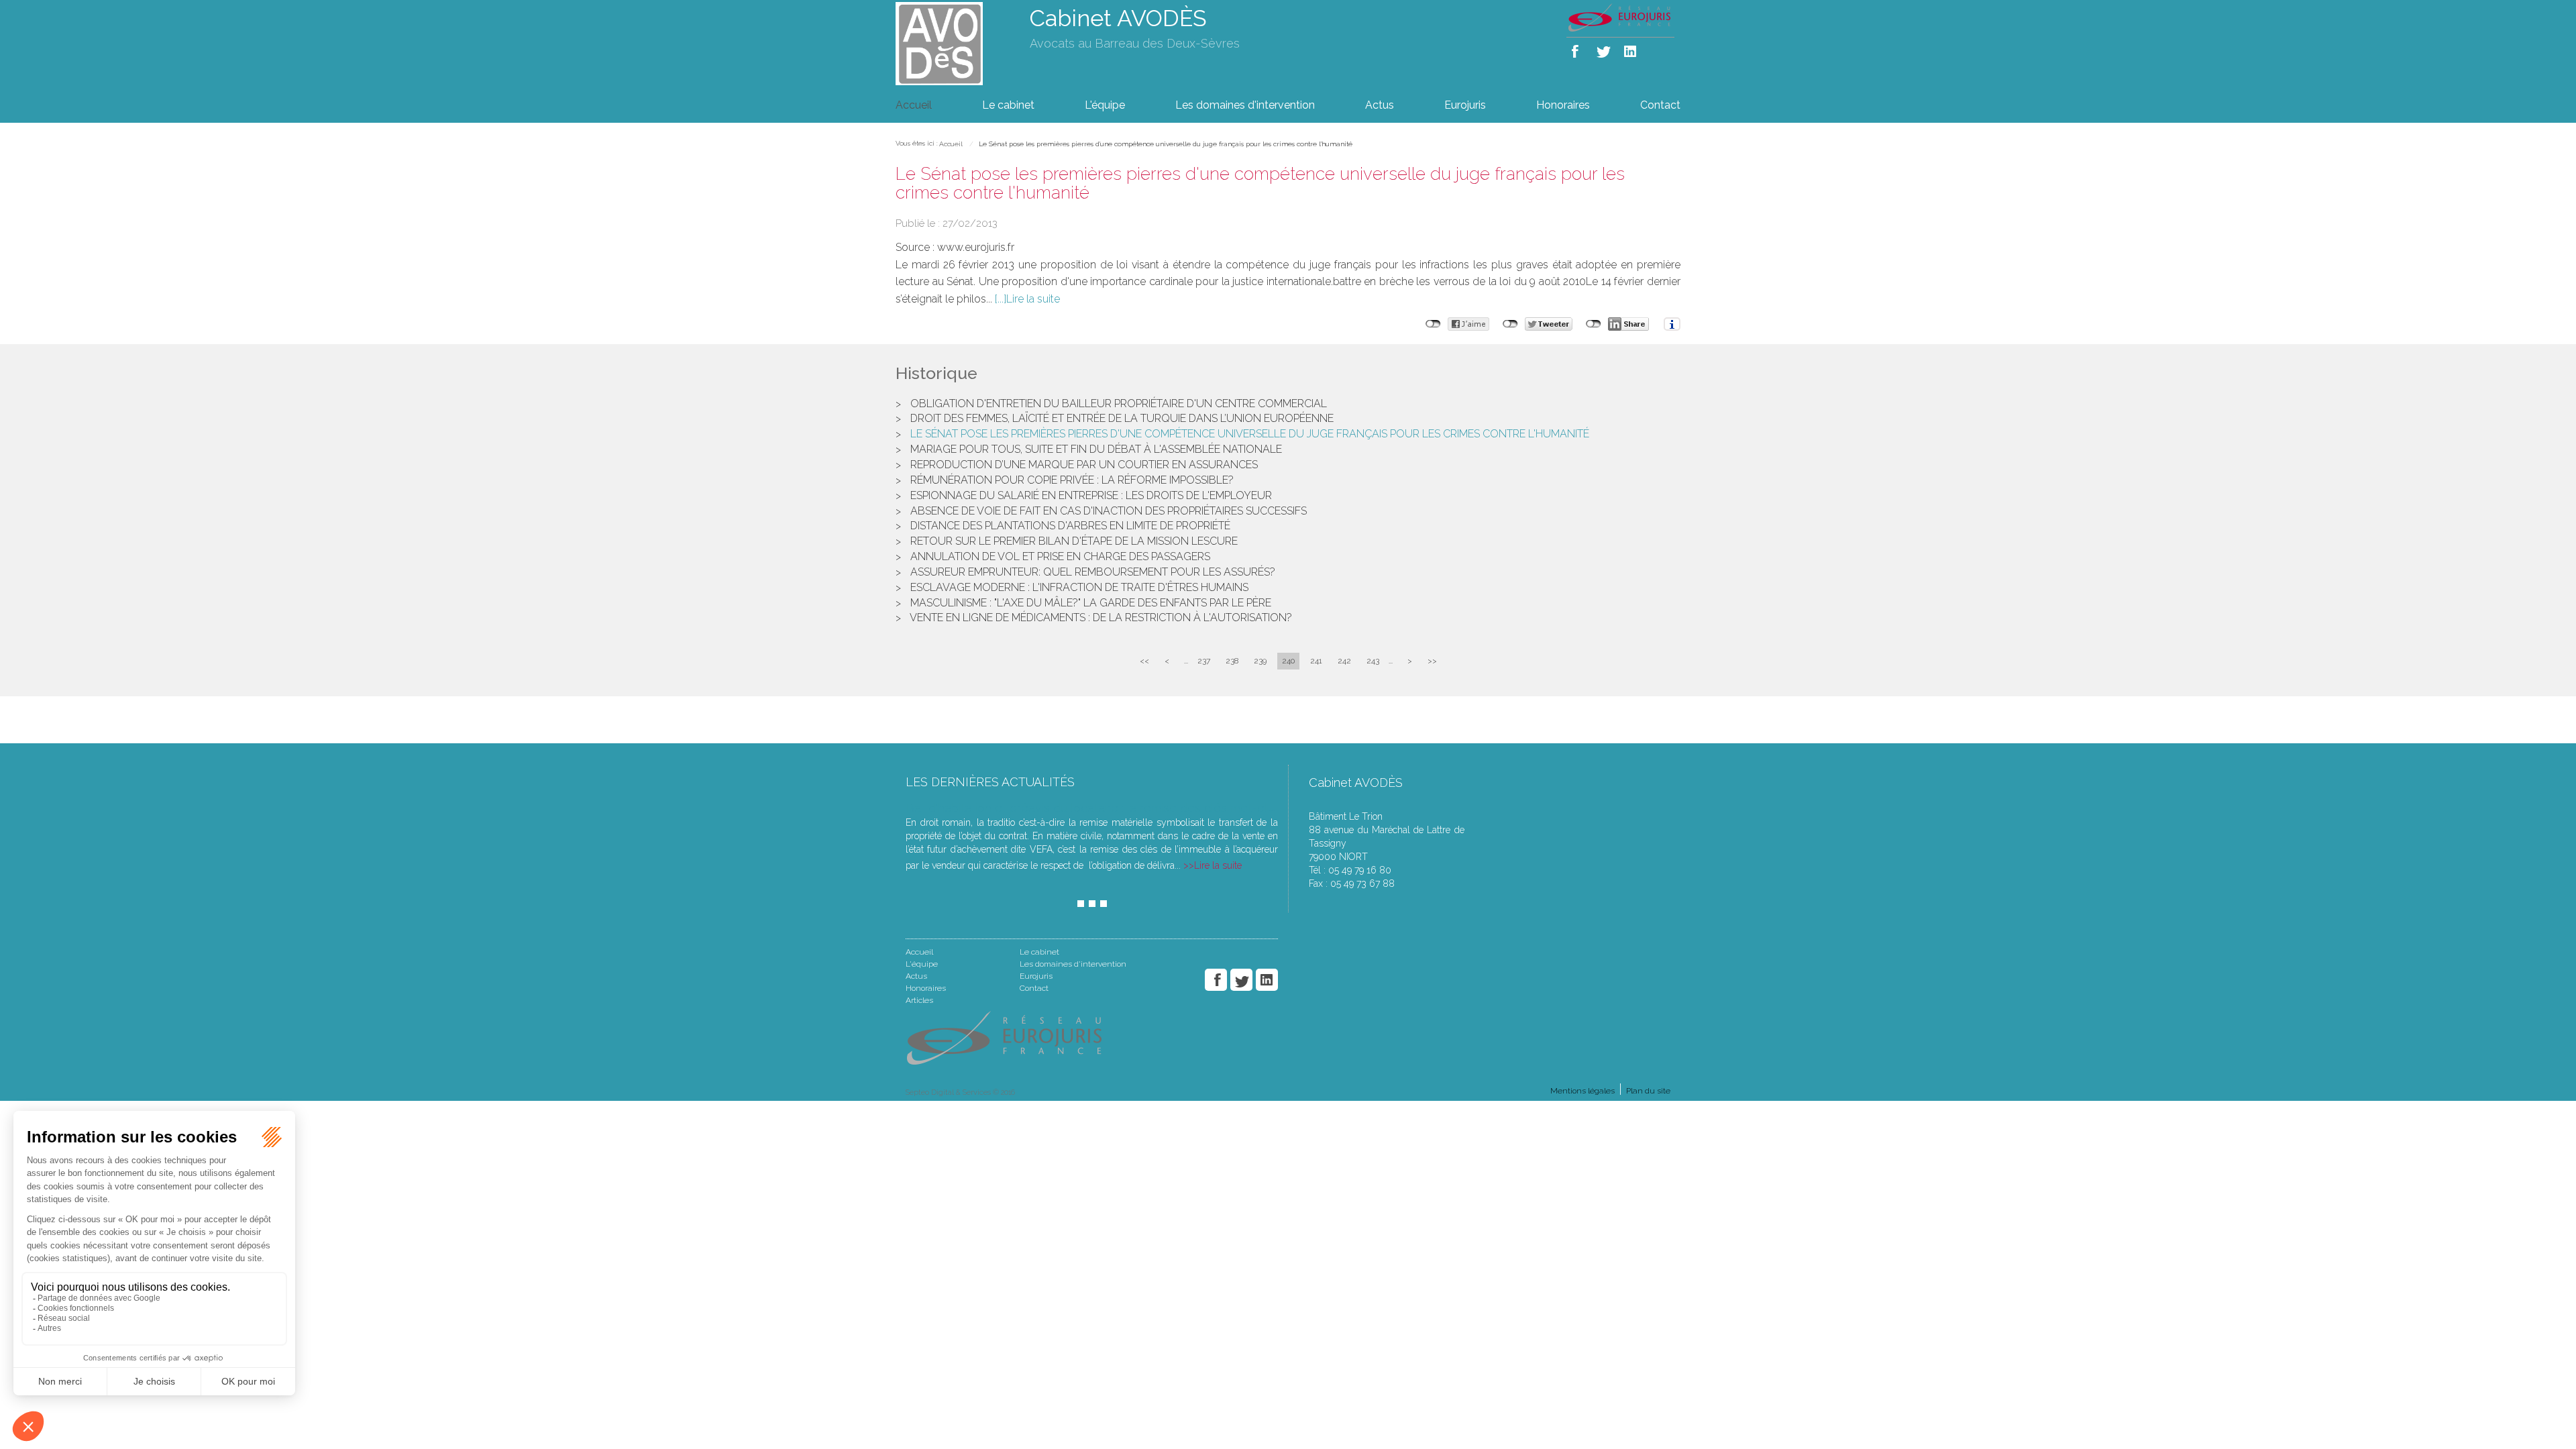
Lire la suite (1033, 299)
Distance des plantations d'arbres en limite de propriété (1070, 526)
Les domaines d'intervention (1245, 105)
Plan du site (1648, 1091)
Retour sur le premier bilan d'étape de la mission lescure (1074, 541)
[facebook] (1577, 49)
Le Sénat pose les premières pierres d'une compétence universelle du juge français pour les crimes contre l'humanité (1166, 144)
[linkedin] (1631, 49)
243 (1373, 661)
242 (1344, 661)
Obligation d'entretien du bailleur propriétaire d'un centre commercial (1119, 404)
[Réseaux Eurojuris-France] (1620, 17)
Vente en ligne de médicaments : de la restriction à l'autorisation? (1101, 618)
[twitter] (1604, 49)
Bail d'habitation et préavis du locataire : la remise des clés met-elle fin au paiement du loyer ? (1165, 808)
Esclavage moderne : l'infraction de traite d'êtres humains (1079, 587)
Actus (1380, 105)
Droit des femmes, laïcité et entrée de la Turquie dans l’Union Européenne (1122, 418)
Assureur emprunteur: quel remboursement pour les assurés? (1093, 572)
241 (1316, 661)
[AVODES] (953, 43)
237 (1204, 661)
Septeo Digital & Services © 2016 (960, 1092)
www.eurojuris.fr (976, 247)
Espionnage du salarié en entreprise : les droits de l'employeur (1091, 495)
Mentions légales (1582, 1091)
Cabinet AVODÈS (1118, 18)
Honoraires (1563, 105)
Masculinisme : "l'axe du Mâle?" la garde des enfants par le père (1091, 603)
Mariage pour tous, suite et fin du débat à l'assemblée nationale (1096, 449)
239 (1260, 661)
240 (1288, 661)
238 (1232, 661)
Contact (1660, 105)
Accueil (914, 105)
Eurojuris (1465, 105)
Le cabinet (1008, 105)
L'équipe (1105, 105)
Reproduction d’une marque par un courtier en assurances (1084, 465)
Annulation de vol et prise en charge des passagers (1060, 556)
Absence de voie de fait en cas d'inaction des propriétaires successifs (1109, 511)
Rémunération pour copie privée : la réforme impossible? (1072, 480)
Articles (919, 1000)
